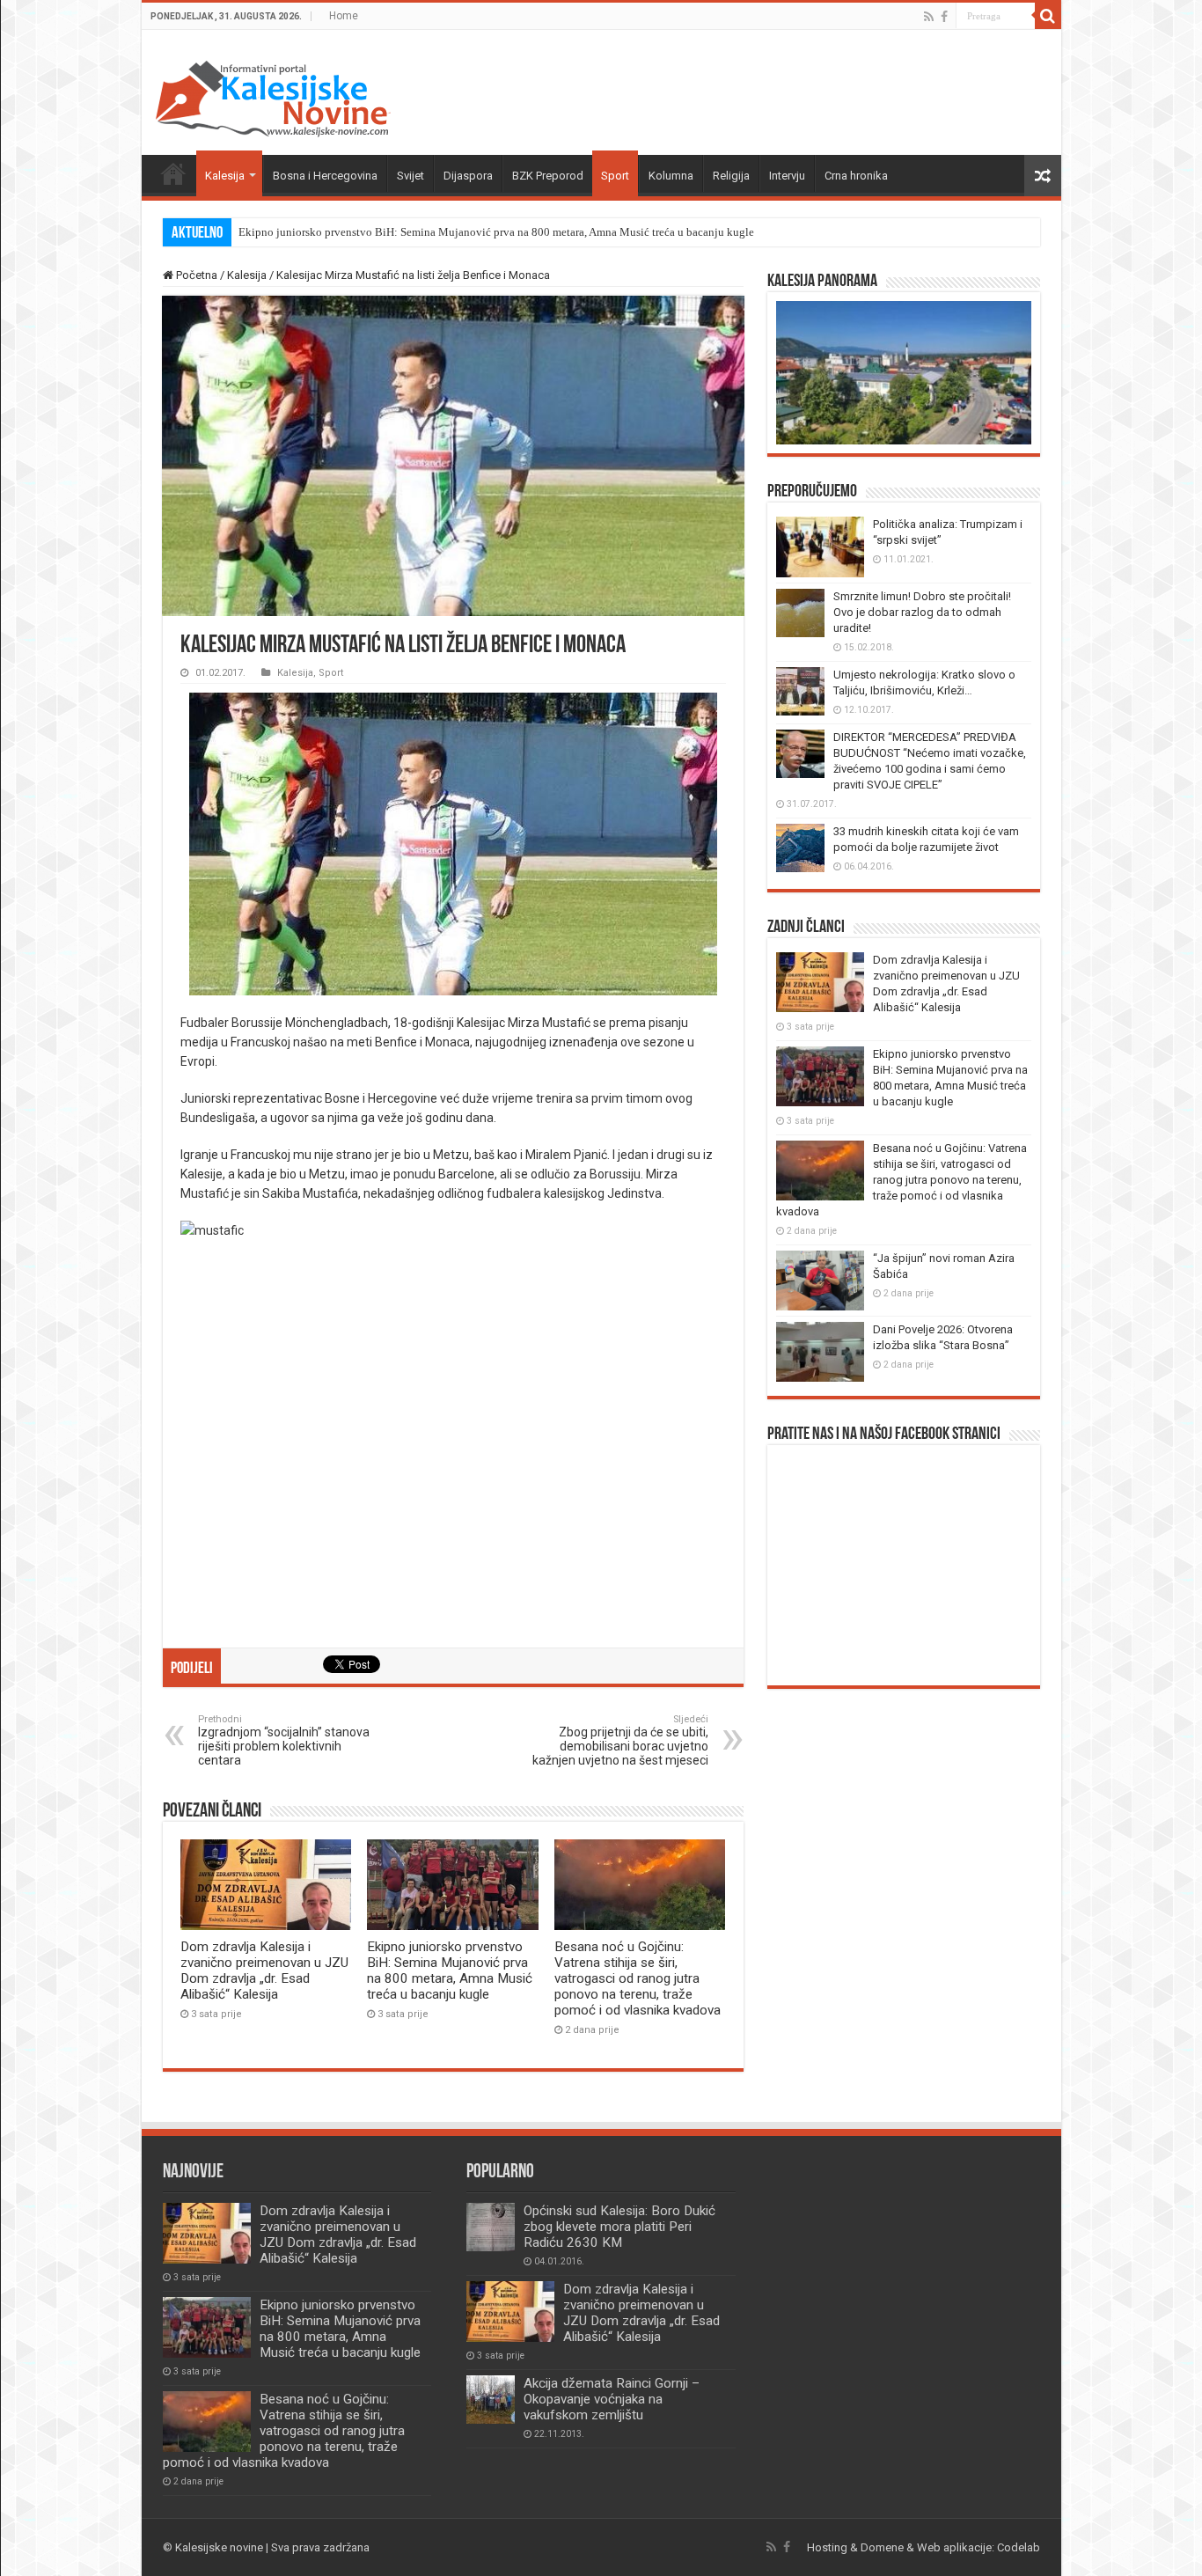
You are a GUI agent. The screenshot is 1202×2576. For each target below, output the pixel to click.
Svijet (410, 176)
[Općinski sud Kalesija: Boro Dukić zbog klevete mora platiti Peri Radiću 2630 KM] (491, 2227)
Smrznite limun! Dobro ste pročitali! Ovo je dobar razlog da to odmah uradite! (922, 612)
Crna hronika (856, 176)
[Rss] (929, 17)
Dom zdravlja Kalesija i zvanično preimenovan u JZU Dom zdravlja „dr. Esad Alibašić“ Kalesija (264, 1971)
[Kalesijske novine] (273, 96)
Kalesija (225, 176)
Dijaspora (468, 176)
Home (344, 16)
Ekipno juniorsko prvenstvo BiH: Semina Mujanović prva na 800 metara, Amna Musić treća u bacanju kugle (496, 232)
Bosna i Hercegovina (325, 176)
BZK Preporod (548, 176)
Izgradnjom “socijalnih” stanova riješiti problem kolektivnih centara (284, 1740)
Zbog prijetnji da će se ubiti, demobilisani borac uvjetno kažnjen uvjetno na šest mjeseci (620, 1747)
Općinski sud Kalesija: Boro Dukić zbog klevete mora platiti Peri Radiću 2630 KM (619, 2227)
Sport (615, 176)
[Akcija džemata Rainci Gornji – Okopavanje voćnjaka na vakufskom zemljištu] (491, 2400)
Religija (731, 176)
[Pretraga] (1048, 16)
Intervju (787, 176)
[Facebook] (944, 17)
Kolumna (671, 176)
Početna (173, 173)
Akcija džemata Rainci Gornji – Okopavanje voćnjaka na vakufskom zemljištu (612, 2399)
